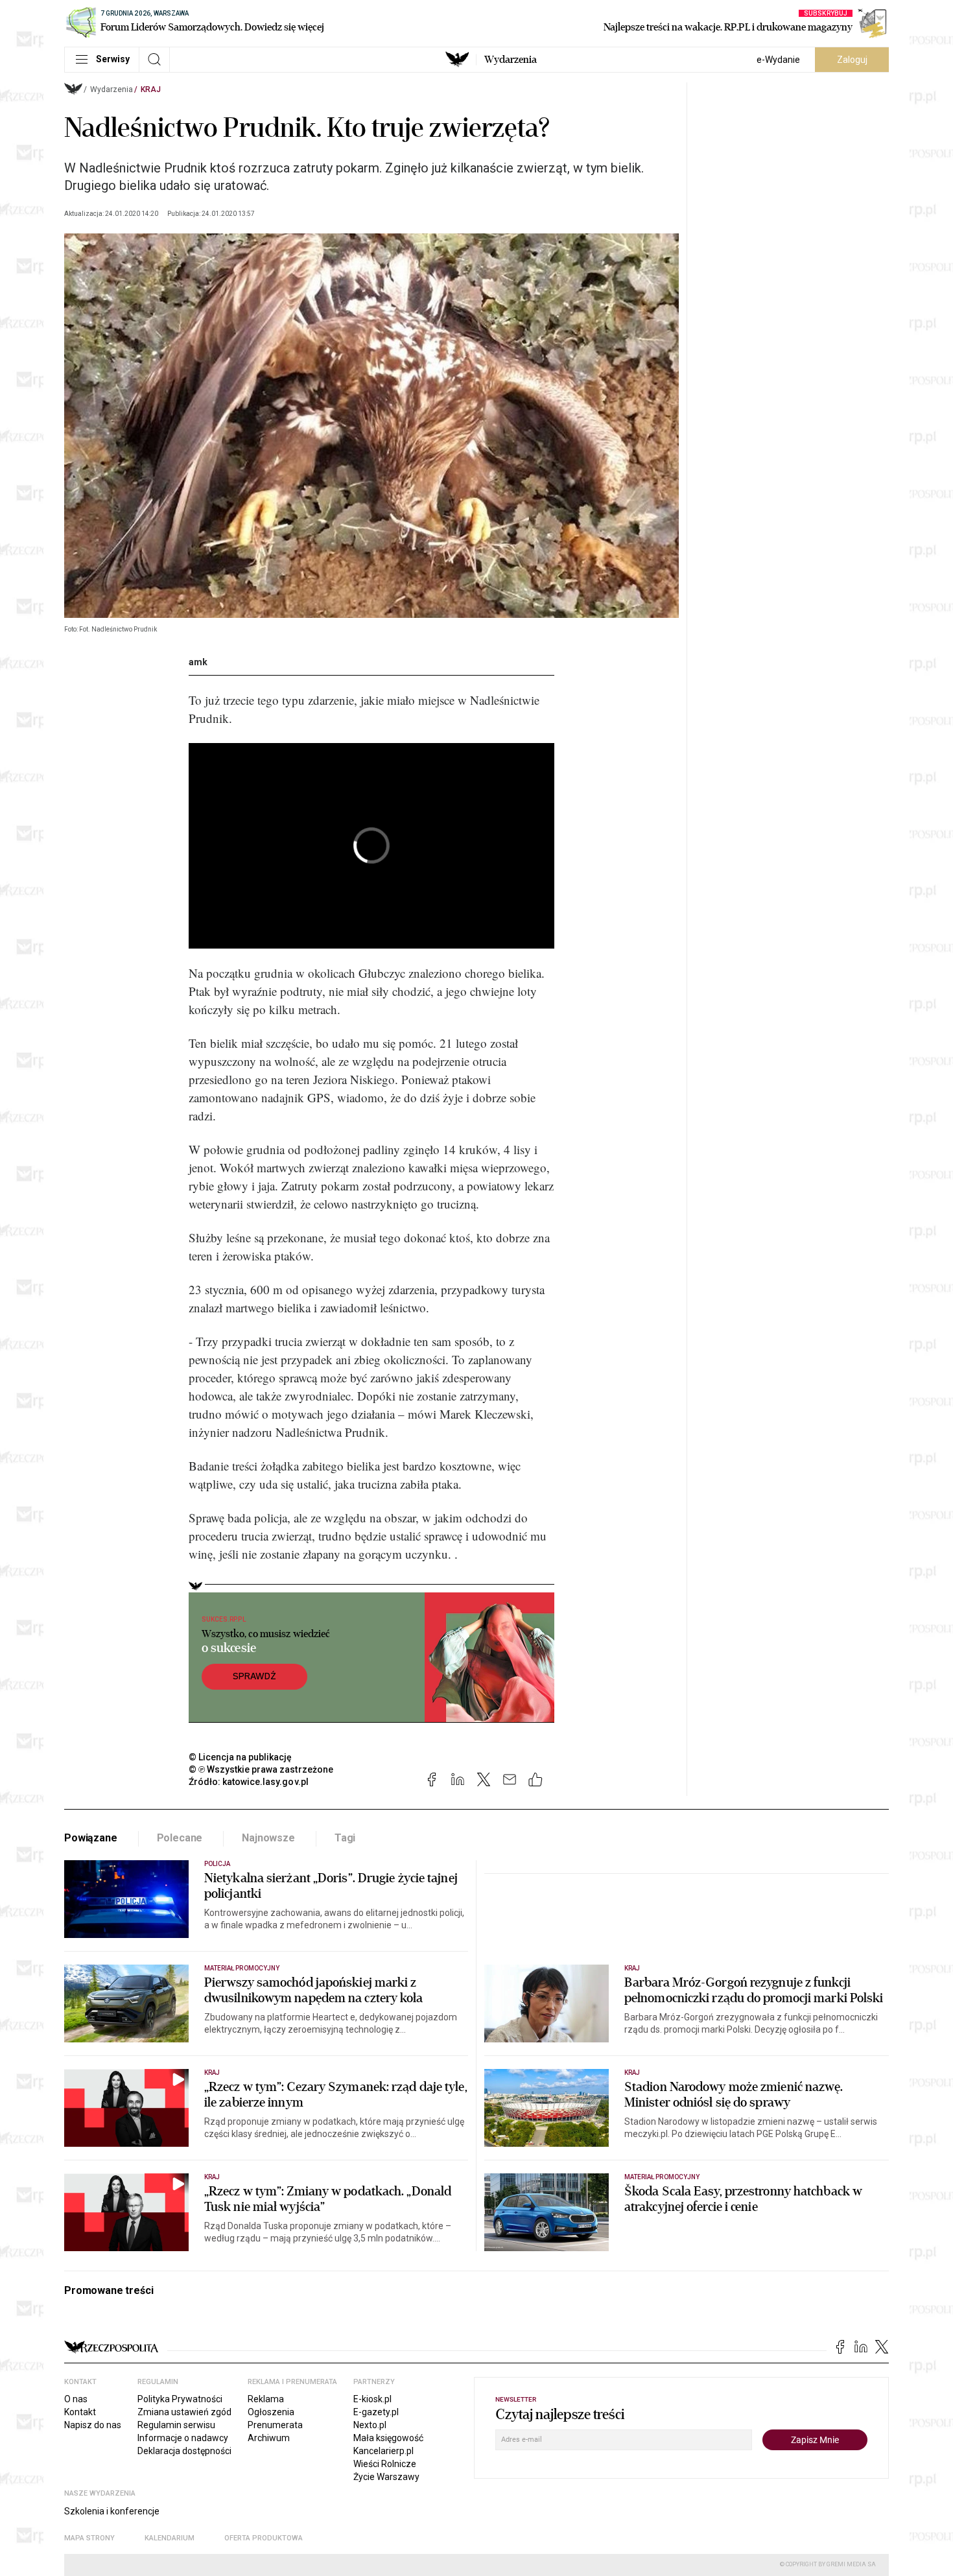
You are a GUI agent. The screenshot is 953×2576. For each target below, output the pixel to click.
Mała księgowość (388, 2438)
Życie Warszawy (386, 2477)
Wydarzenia (511, 60)
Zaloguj (852, 60)
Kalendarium (170, 2538)
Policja (217, 1864)
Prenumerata (275, 2425)
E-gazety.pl (376, 2412)
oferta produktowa (264, 2538)
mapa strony (89, 2538)
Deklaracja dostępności (184, 2451)
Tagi (345, 1838)
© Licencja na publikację (241, 1757)
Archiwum (269, 2438)
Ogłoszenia (271, 2412)
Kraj (151, 89)
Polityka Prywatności (180, 2399)
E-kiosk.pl (372, 2399)
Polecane (180, 1838)
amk (198, 662)
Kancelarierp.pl (383, 2451)
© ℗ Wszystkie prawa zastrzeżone (261, 1769)
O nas (76, 2399)
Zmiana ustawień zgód (184, 2412)
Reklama (266, 2399)
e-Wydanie (778, 60)
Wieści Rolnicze (385, 2464)
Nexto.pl (370, 2425)
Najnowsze (268, 1838)
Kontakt (80, 2412)
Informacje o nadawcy (183, 2438)
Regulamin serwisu (176, 2425)
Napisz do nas (93, 2425)
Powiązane (91, 1838)
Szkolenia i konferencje (112, 2511)
